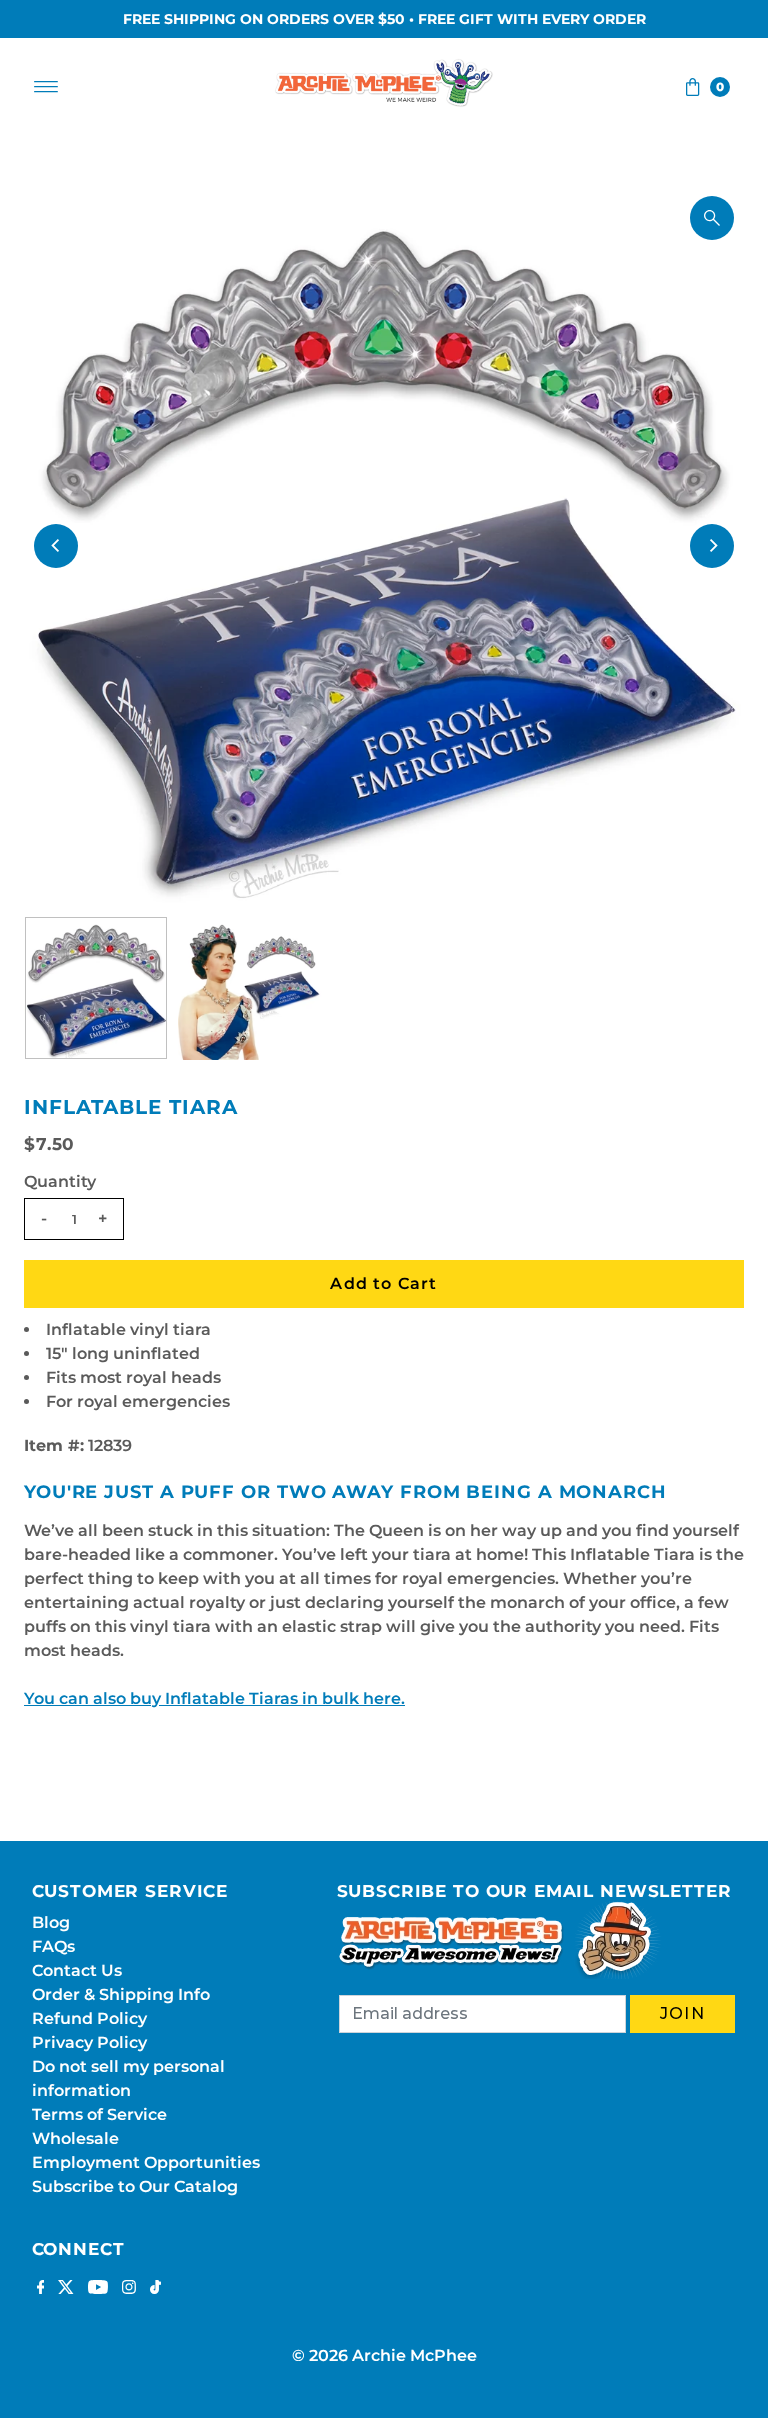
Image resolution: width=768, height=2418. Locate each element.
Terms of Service (99, 2114)
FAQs (53, 1946)
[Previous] (56, 546)
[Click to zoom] (712, 218)
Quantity (60, 1181)
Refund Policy (89, 2018)
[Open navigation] (46, 87)
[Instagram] (129, 2289)
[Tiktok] (155, 2289)
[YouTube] (98, 2289)
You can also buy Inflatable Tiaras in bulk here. (214, 1698)
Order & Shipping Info (121, 1994)
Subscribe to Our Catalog (135, 2186)
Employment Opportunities (146, 2162)
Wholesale (75, 2138)
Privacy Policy (89, 2042)
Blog (51, 1922)
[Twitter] (66, 2289)
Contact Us (77, 1970)
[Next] (712, 546)
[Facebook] (41, 2289)
